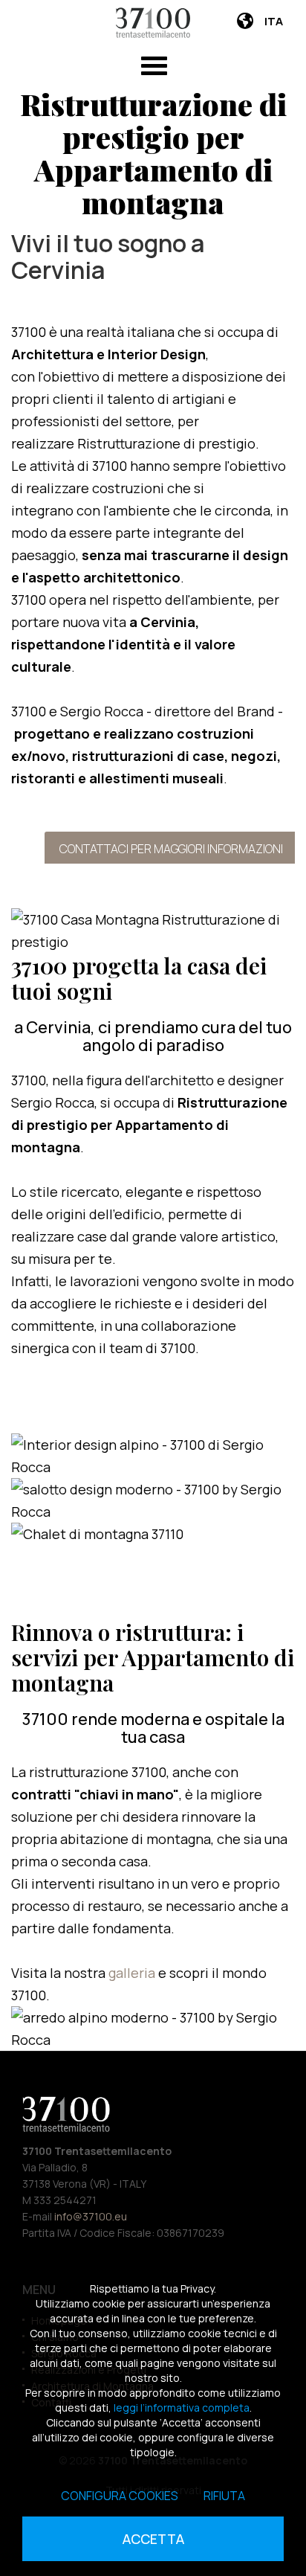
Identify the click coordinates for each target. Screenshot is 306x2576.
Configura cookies (120, 2496)
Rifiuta (224, 2496)
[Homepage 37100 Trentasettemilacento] (153, 23)
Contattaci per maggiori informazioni (171, 849)
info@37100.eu (91, 2216)
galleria (133, 1973)
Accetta (153, 2539)
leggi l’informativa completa (182, 2408)
